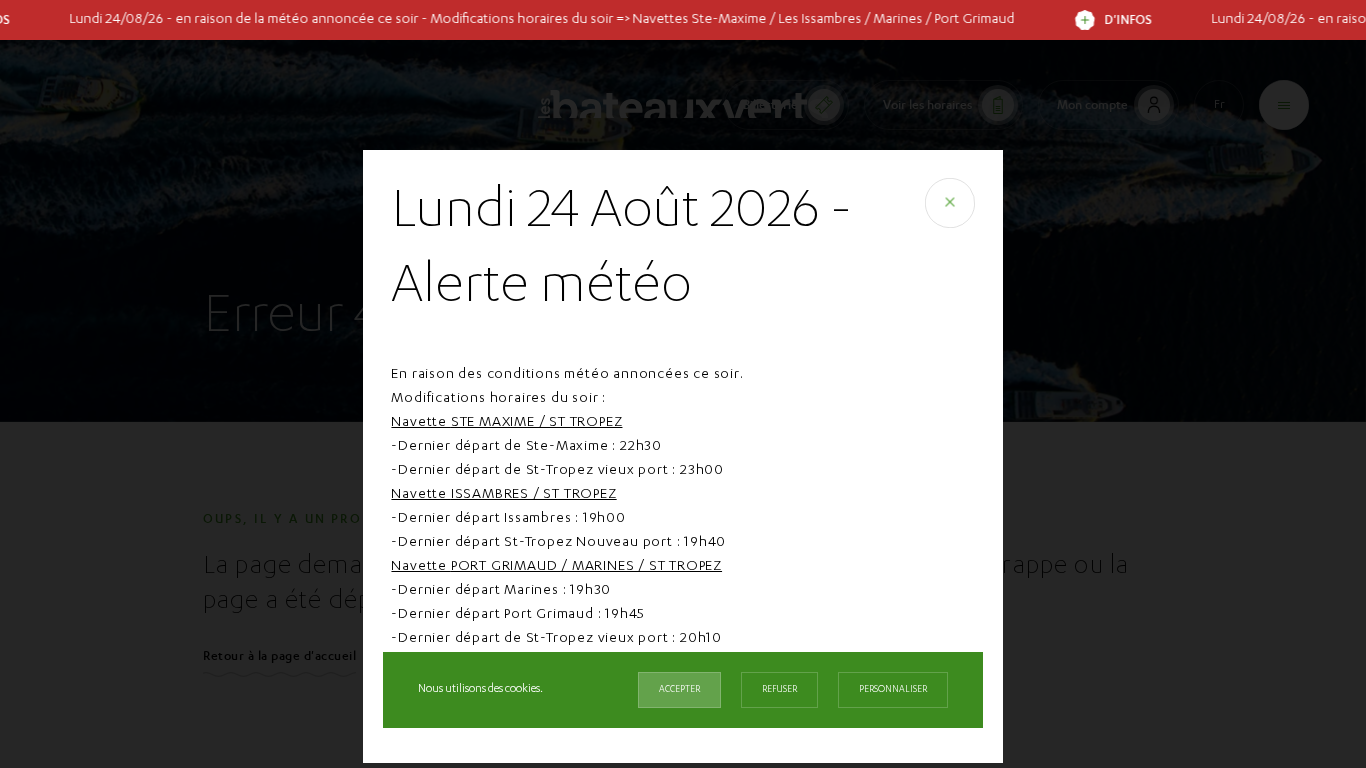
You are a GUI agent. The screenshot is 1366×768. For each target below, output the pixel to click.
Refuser (779, 690)
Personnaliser (893, 690)
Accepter (679, 690)
